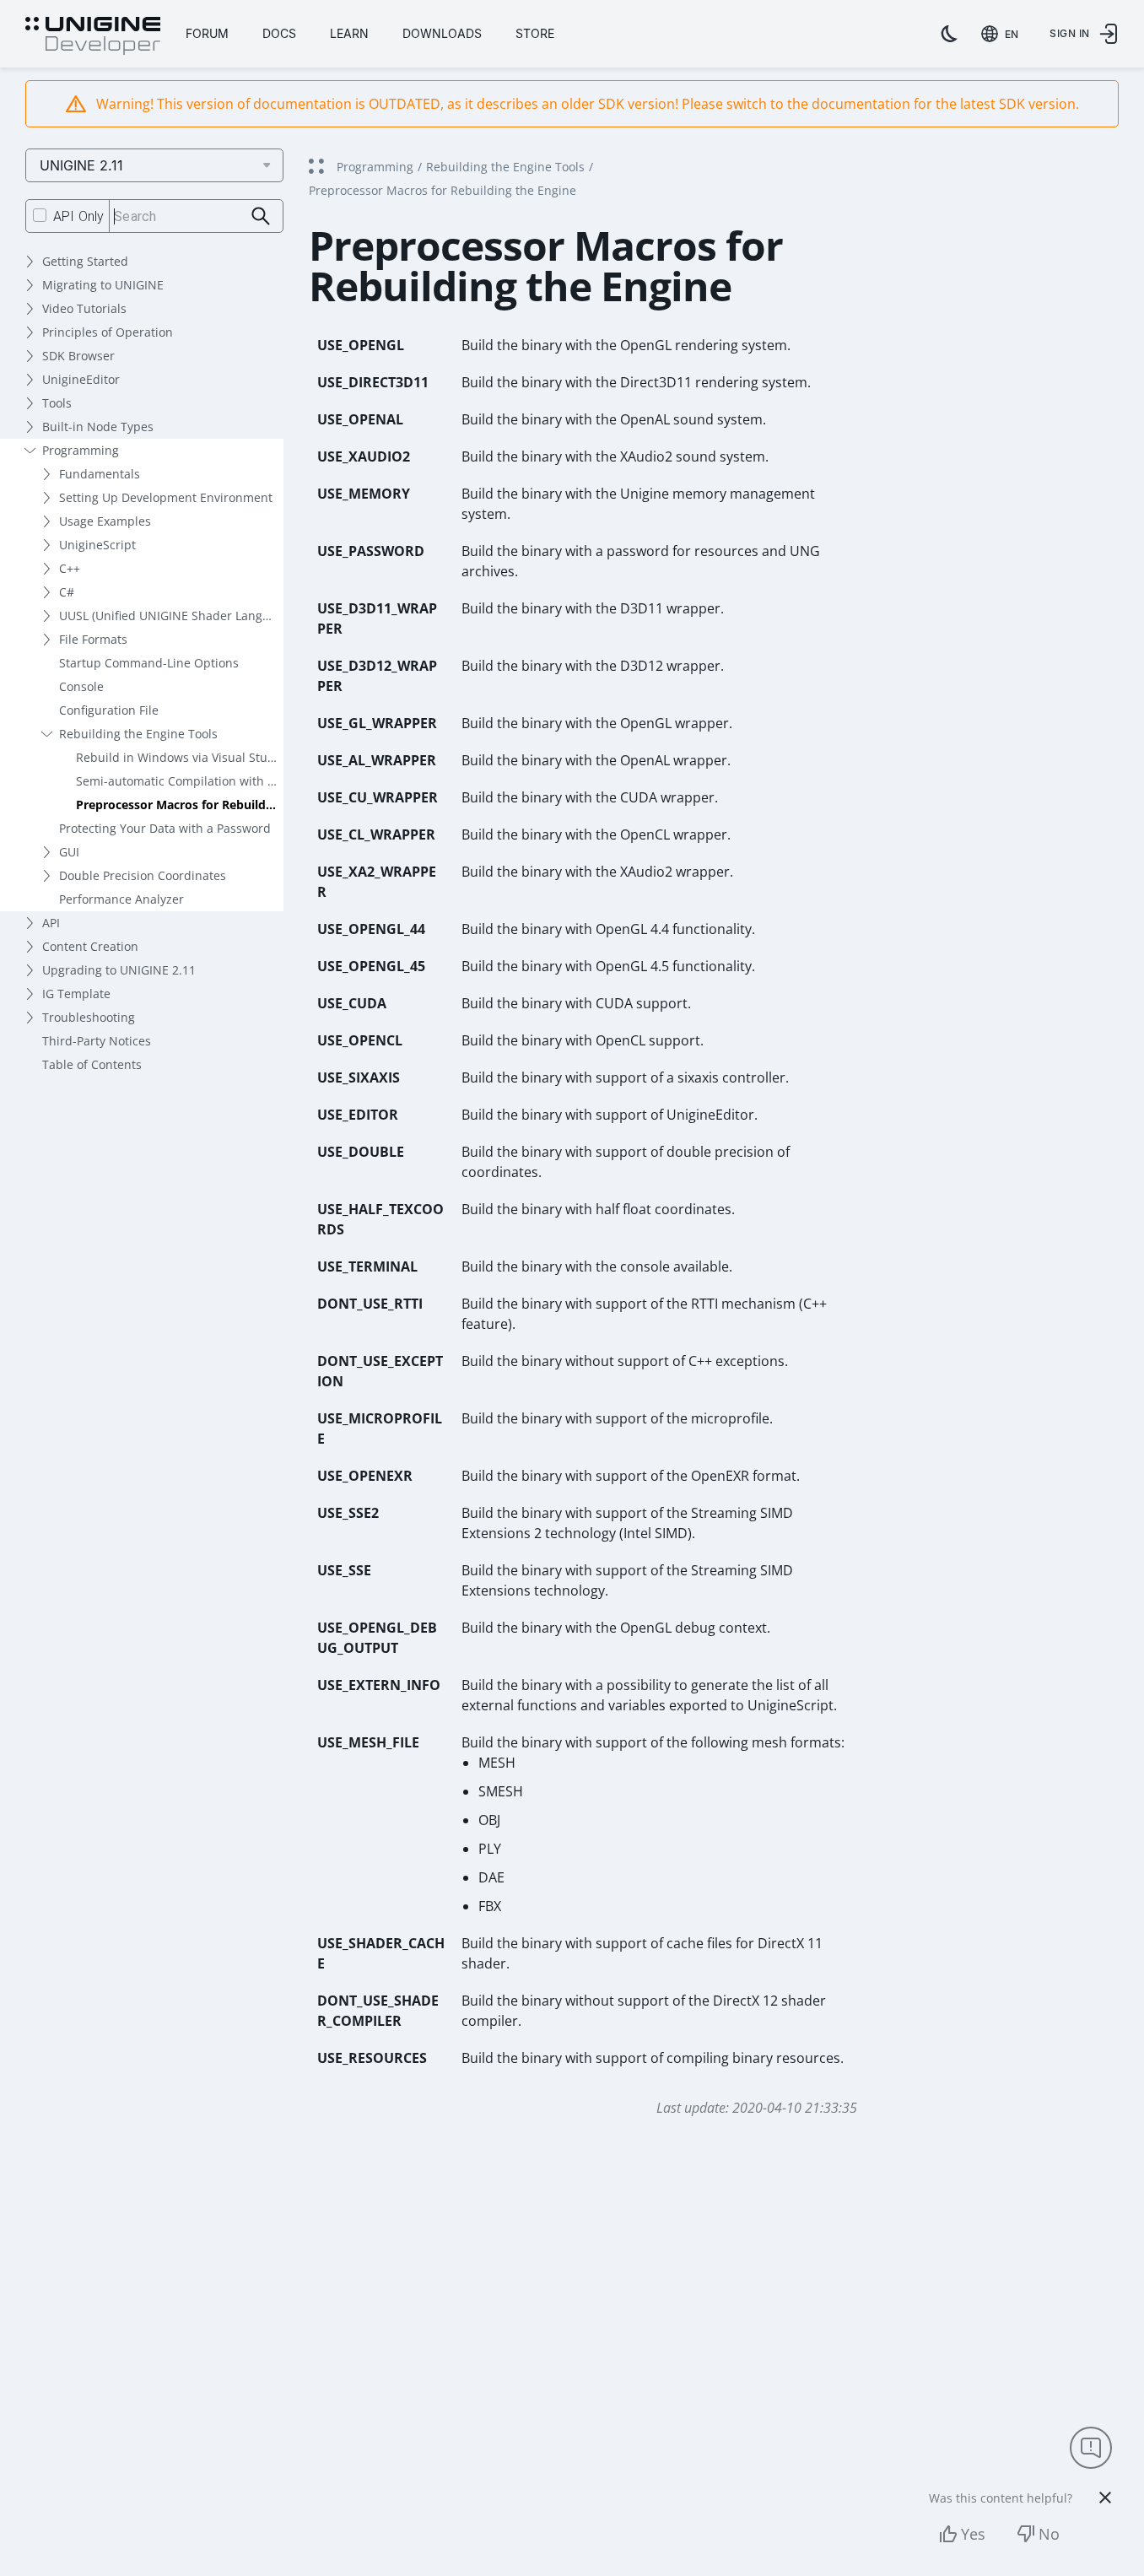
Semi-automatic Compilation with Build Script (180, 781)
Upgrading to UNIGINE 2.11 (119, 970)
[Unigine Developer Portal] (93, 36)
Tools (57, 403)
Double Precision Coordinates (143, 875)
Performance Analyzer (121, 899)
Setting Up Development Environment (166, 497)
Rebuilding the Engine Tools (138, 734)
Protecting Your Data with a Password (165, 828)
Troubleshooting (89, 1017)
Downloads (442, 33)
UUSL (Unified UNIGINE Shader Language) (171, 616)
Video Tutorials (84, 308)
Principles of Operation (108, 332)
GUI (69, 852)
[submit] (261, 216)
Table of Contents (92, 1064)
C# (67, 592)
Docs (279, 33)
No (1049, 2534)
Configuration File (109, 710)
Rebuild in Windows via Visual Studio (180, 757)
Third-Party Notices (97, 1041)
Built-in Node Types (98, 427)
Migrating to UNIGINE (103, 285)
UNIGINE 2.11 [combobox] (81, 165)
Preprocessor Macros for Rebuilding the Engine (180, 805)
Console (81, 686)
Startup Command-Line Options (149, 663)
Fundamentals (100, 474)
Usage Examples (105, 521)
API (51, 923)
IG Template (76, 994)
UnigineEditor (81, 379)
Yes (973, 2534)
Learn (349, 33)
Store (535, 33)
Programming (81, 450)
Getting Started (85, 261)
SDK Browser (78, 356)
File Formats (93, 639)
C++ (70, 568)
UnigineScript (97, 545)
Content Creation (90, 946)
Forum (207, 33)
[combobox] (1003, 34)
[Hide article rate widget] (1105, 2498)
